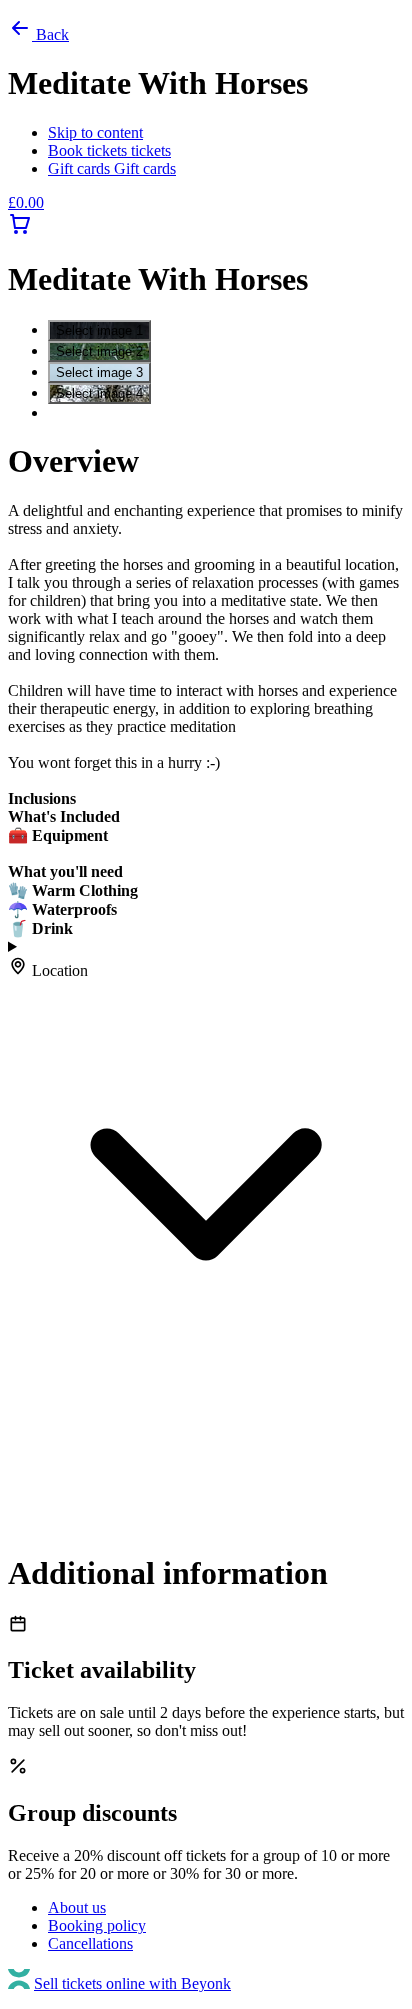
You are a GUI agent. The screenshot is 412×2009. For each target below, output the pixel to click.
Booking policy (97, 1925)
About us (77, 1907)
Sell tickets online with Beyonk (132, 1983)
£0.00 (26, 202)
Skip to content (95, 132)
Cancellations (90, 1943)
